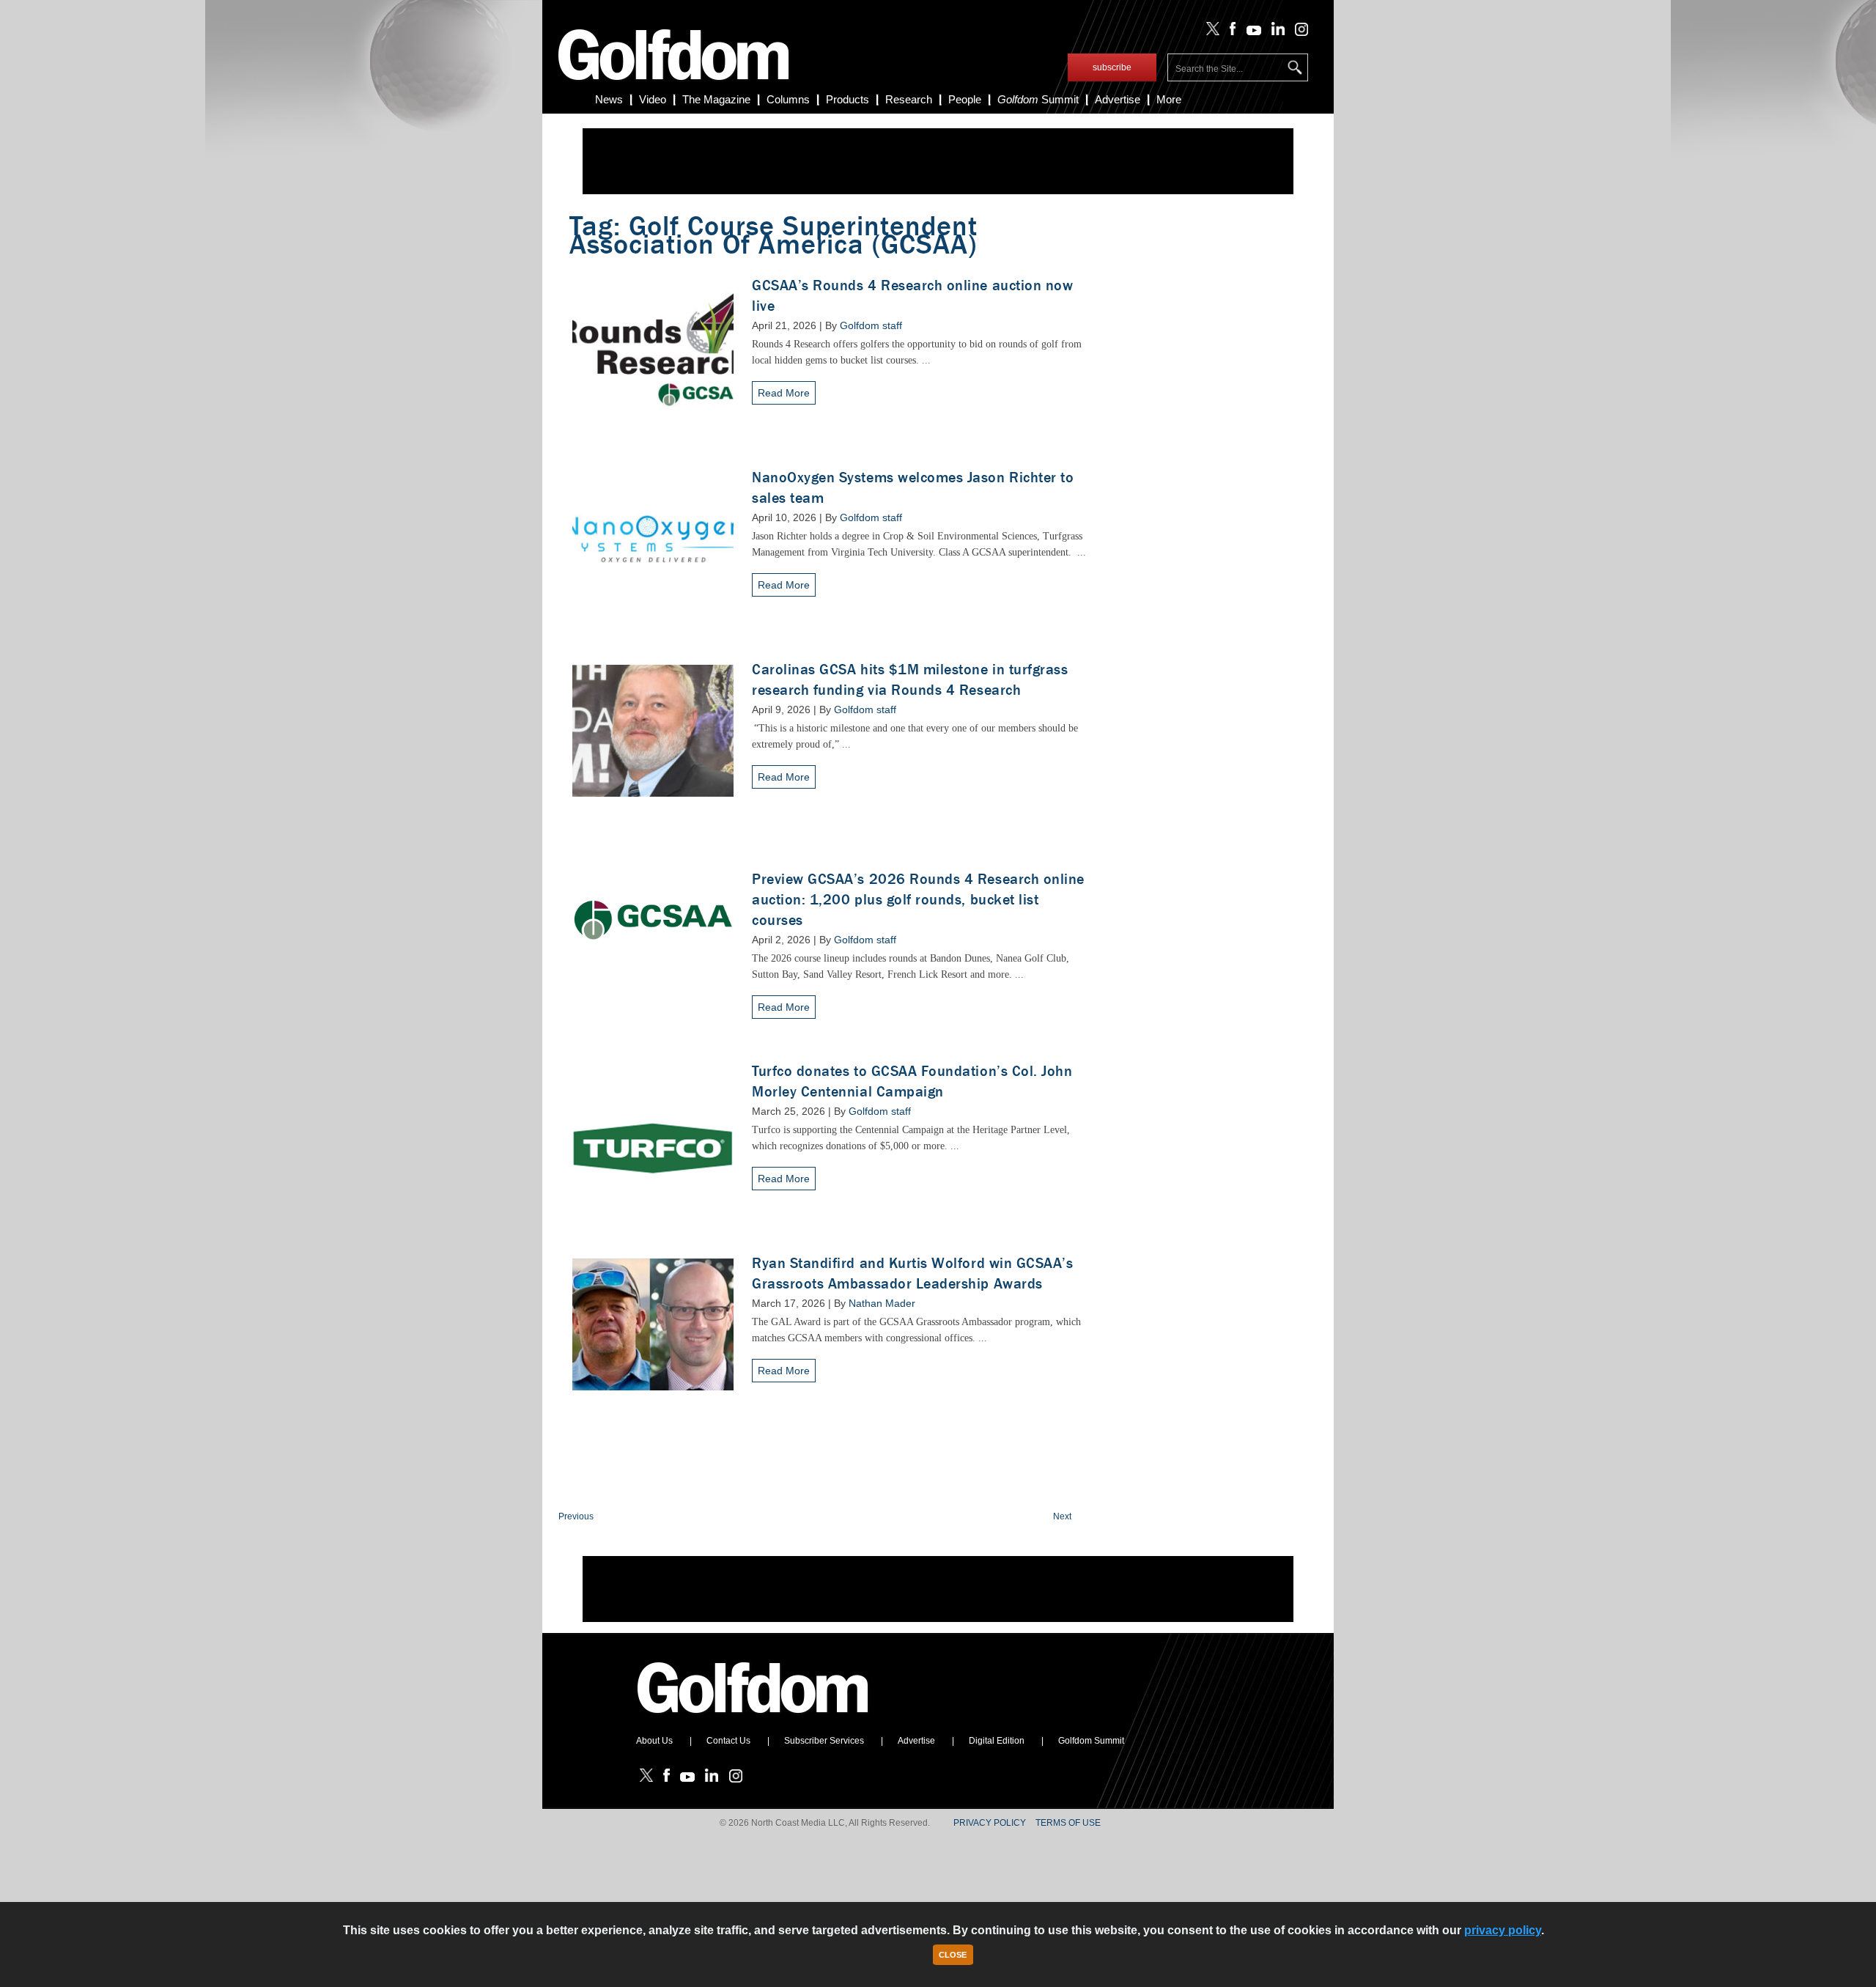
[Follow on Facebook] (1230, 32)
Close (953, 1955)
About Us (654, 1741)
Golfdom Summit (1091, 1741)
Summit (1038, 99)
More (1169, 99)
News (609, 99)
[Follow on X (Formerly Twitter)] (1210, 32)
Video (653, 99)
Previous (576, 1516)
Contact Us (728, 1741)
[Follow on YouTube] (1250, 32)
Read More (784, 393)
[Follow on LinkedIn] (1275, 32)
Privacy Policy (990, 1823)
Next (1062, 1516)
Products (847, 99)
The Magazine (716, 99)
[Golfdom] (753, 1719)
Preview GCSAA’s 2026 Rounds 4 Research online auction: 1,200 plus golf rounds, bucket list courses (918, 900)
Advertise (1118, 99)
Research (909, 99)
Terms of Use (1068, 1823)
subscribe (1112, 67)
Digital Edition (997, 1741)
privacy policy (1503, 1930)
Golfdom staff (871, 325)
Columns (788, 99)
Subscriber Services (824, 1741)
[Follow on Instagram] (1297, 32)
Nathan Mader (882, 1303)
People (965, 99)
